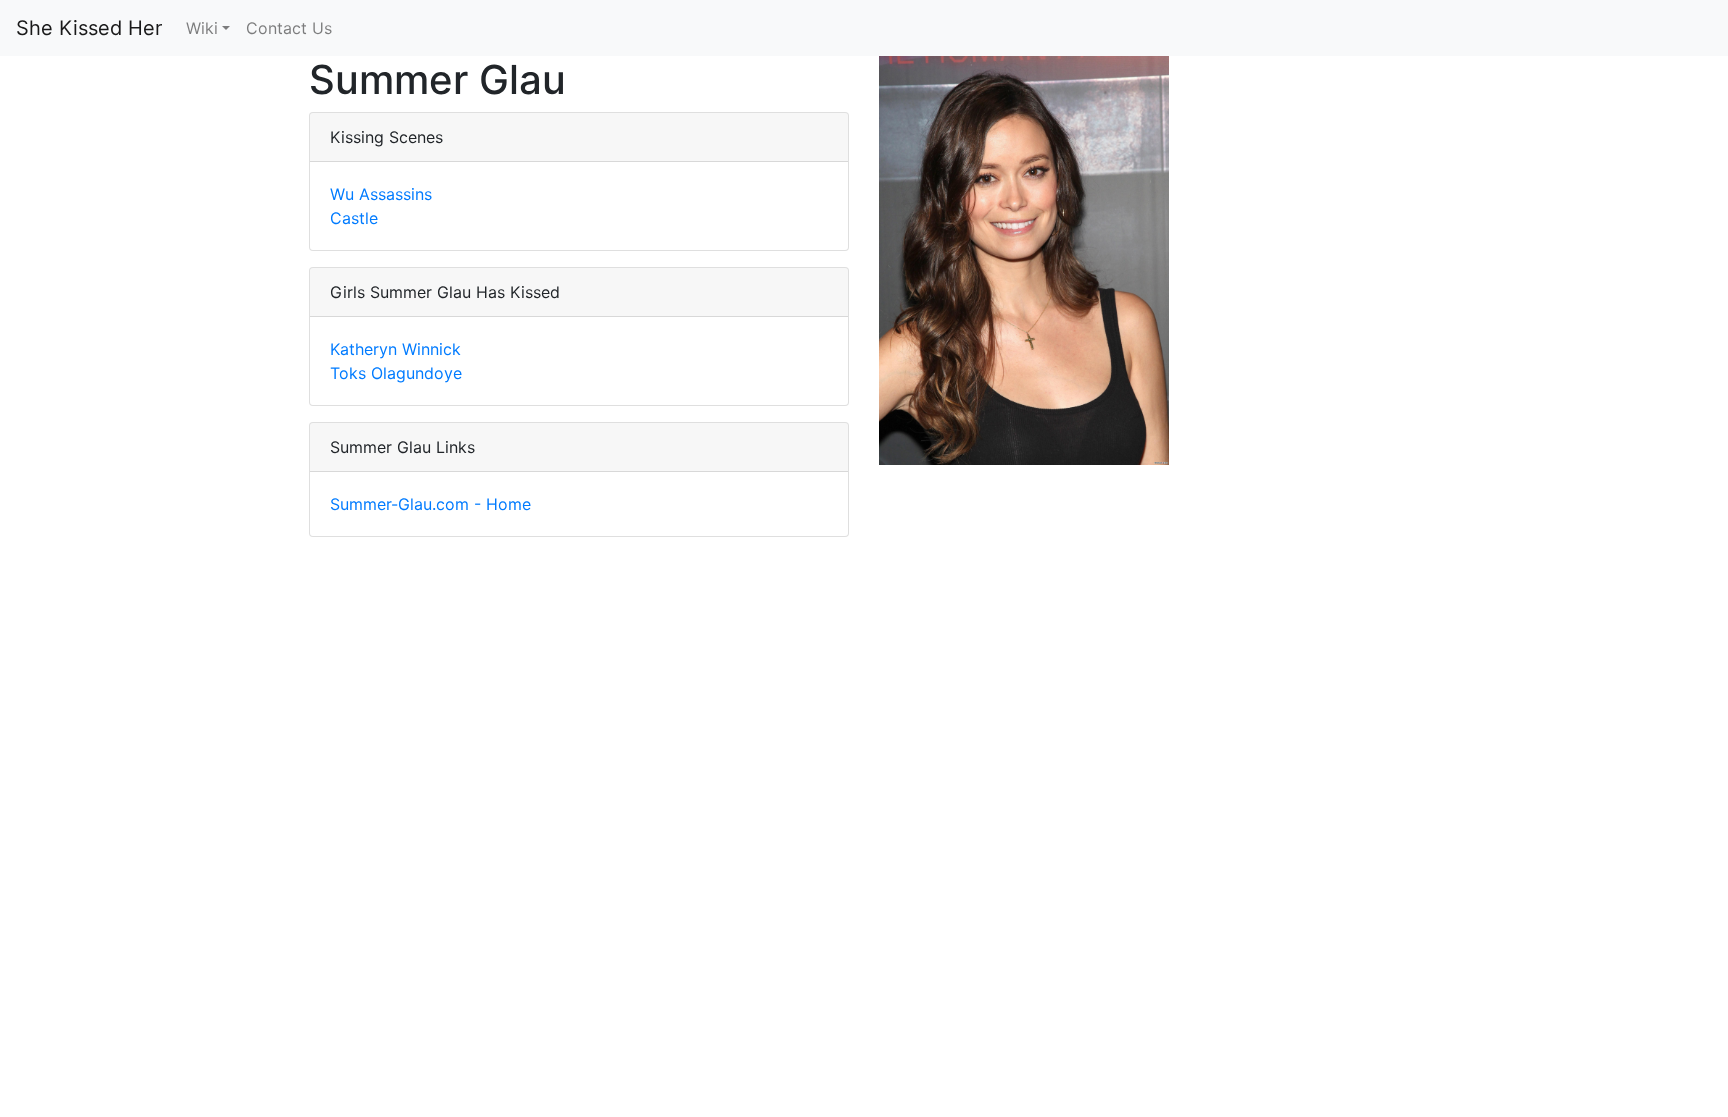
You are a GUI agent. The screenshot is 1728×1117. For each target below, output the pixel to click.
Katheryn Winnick (395, 349)
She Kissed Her (89, 28)
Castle (354, 218)
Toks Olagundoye (396, 373)
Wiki (202, 28)
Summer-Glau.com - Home (430, 504)
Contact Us (289, 28)
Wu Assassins (381, 194)
